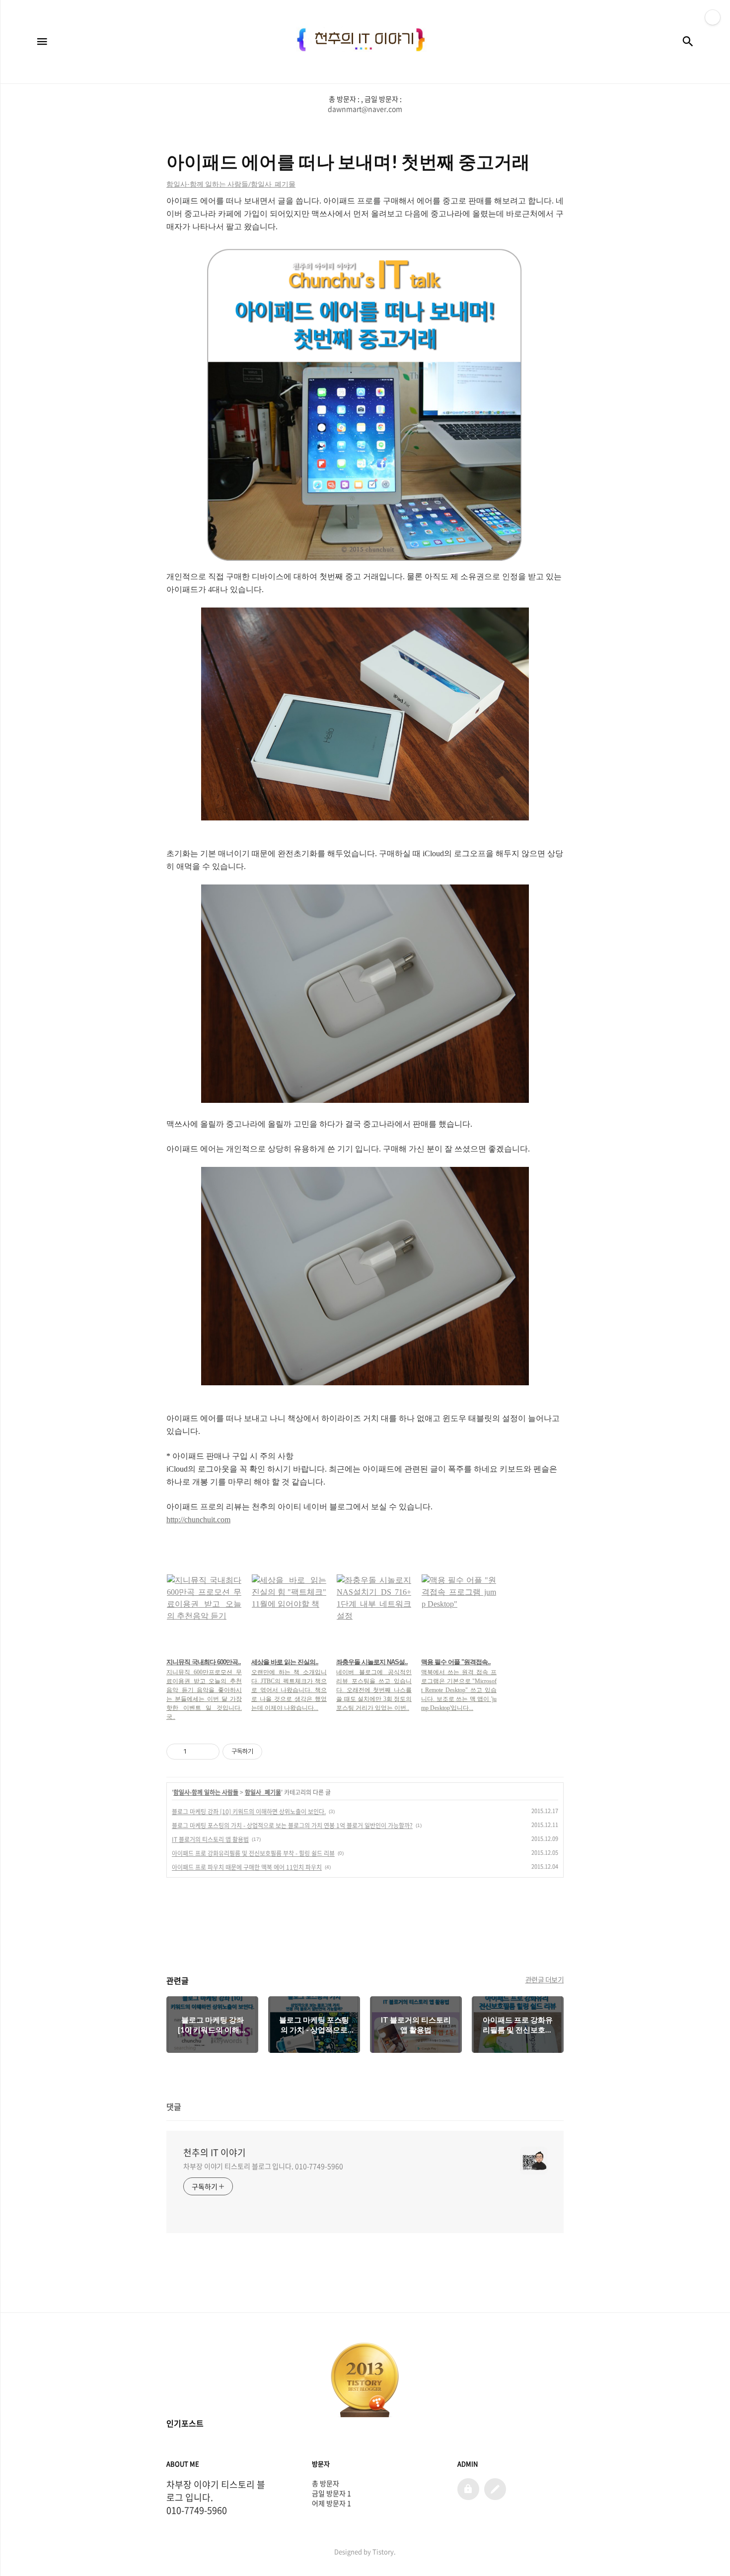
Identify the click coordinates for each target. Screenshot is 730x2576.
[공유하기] (196, 1752)
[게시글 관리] (208, 1752)
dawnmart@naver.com (365, 109)
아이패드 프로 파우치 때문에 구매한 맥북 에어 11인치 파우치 (247, 1867)
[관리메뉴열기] (713, 17)
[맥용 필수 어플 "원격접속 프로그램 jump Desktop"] (459, 1612)
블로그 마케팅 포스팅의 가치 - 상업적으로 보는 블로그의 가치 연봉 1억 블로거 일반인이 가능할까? (292, 1826)
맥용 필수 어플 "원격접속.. (456, 1662)
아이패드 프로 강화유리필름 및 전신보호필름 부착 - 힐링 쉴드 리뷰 (253, 1853)
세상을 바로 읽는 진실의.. (285, 1662)
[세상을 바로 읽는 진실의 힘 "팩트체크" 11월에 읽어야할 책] (289, 1612)
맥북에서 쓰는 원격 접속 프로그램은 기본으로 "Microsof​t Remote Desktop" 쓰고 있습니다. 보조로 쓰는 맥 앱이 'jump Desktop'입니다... (459, 1690)
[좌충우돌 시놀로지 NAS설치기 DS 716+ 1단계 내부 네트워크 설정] (374, 1612)
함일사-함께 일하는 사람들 (206, 1792)
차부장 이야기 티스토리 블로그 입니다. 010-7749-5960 (263, 2166)
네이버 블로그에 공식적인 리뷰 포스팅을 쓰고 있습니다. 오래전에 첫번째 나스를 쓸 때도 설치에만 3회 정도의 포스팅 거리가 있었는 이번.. (374, 1690)
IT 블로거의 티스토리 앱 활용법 (210, 1839)
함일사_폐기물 (263, 1792)
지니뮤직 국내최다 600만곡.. (204, 1662)
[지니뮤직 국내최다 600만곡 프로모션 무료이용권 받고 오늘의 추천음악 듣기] (204, 1612)
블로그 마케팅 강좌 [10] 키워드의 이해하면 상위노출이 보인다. (249, 1812)
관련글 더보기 (545, 1979)
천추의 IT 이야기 (215, 2153)
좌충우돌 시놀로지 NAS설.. (372, 1662)
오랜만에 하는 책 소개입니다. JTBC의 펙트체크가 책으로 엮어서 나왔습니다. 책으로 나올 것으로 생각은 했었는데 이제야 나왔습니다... (289, 1690)
